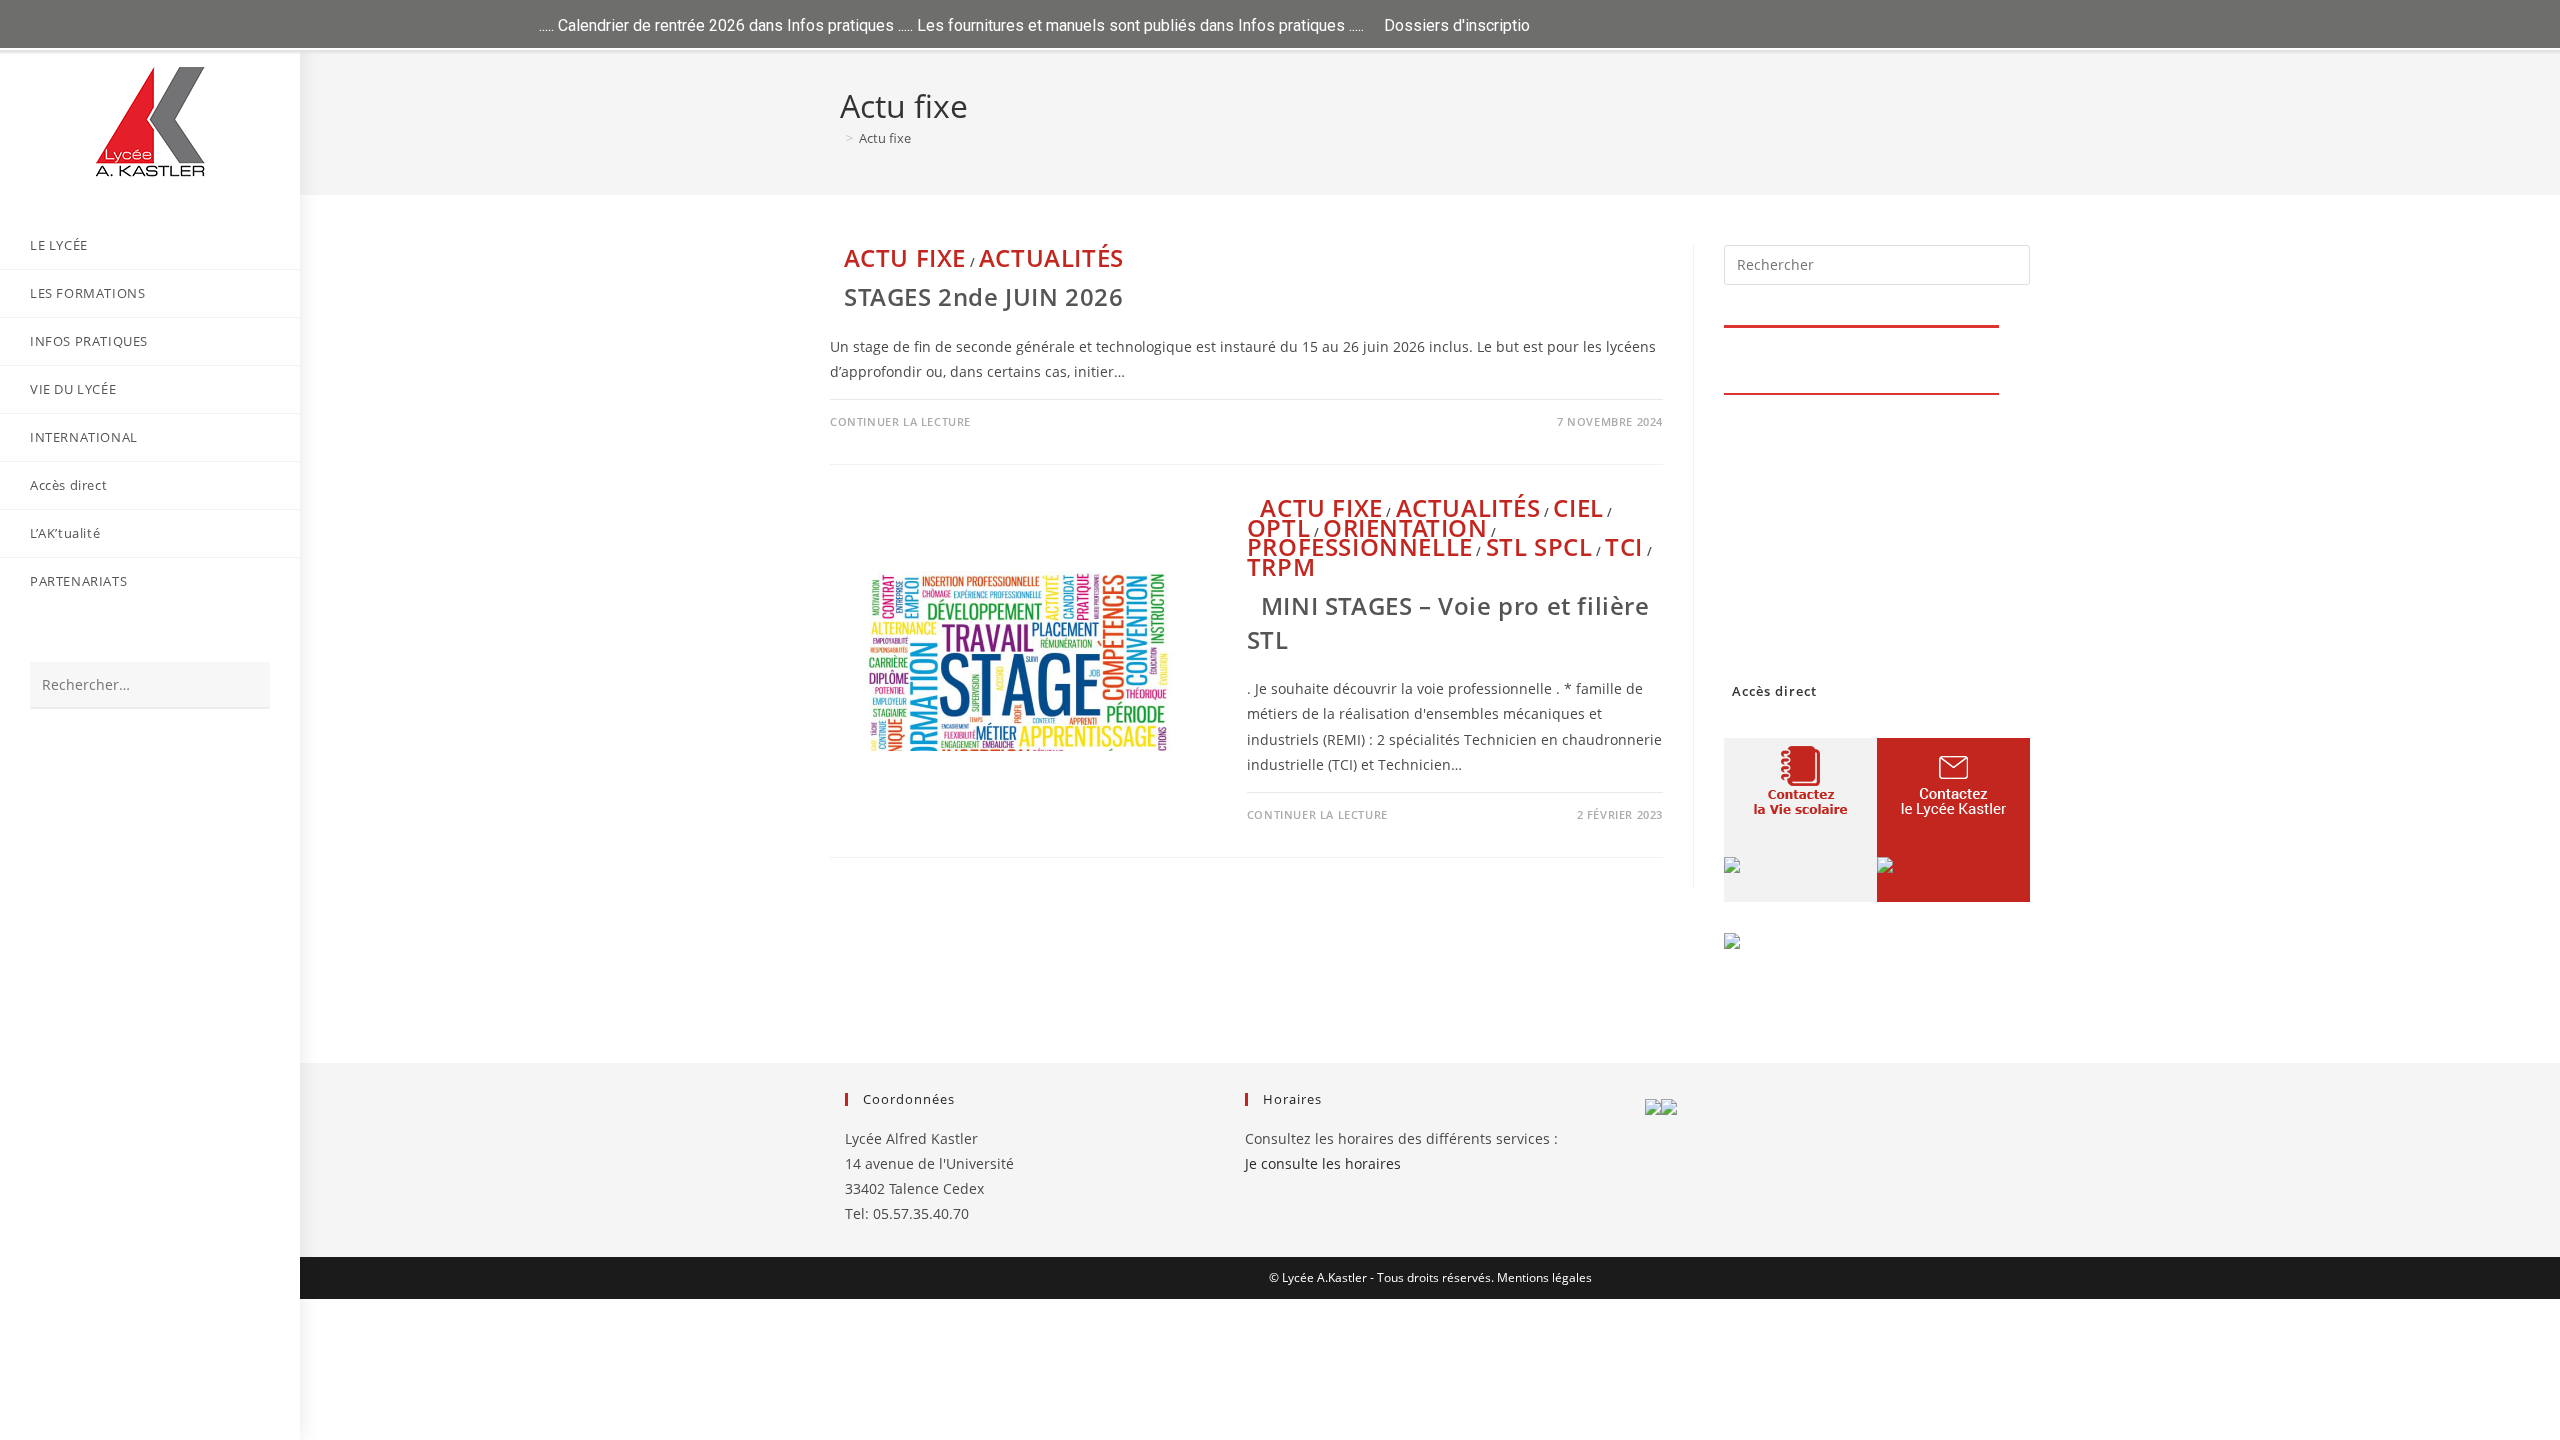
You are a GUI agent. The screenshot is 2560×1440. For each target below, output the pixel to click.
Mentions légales (1544, 1277)
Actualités (1051, 257)
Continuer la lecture (900, 421)
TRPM (1281, 566)
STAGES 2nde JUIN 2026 (984, 296)
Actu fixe (885, 138)
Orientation (1405, 527)
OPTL (1278, 527)
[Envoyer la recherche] (245, 685)
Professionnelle (1360, 546)
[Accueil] (835, 138)
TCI (1624, 546)
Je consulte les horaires (1323, 1163)
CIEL (1578, 507)
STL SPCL (1539, 546)
